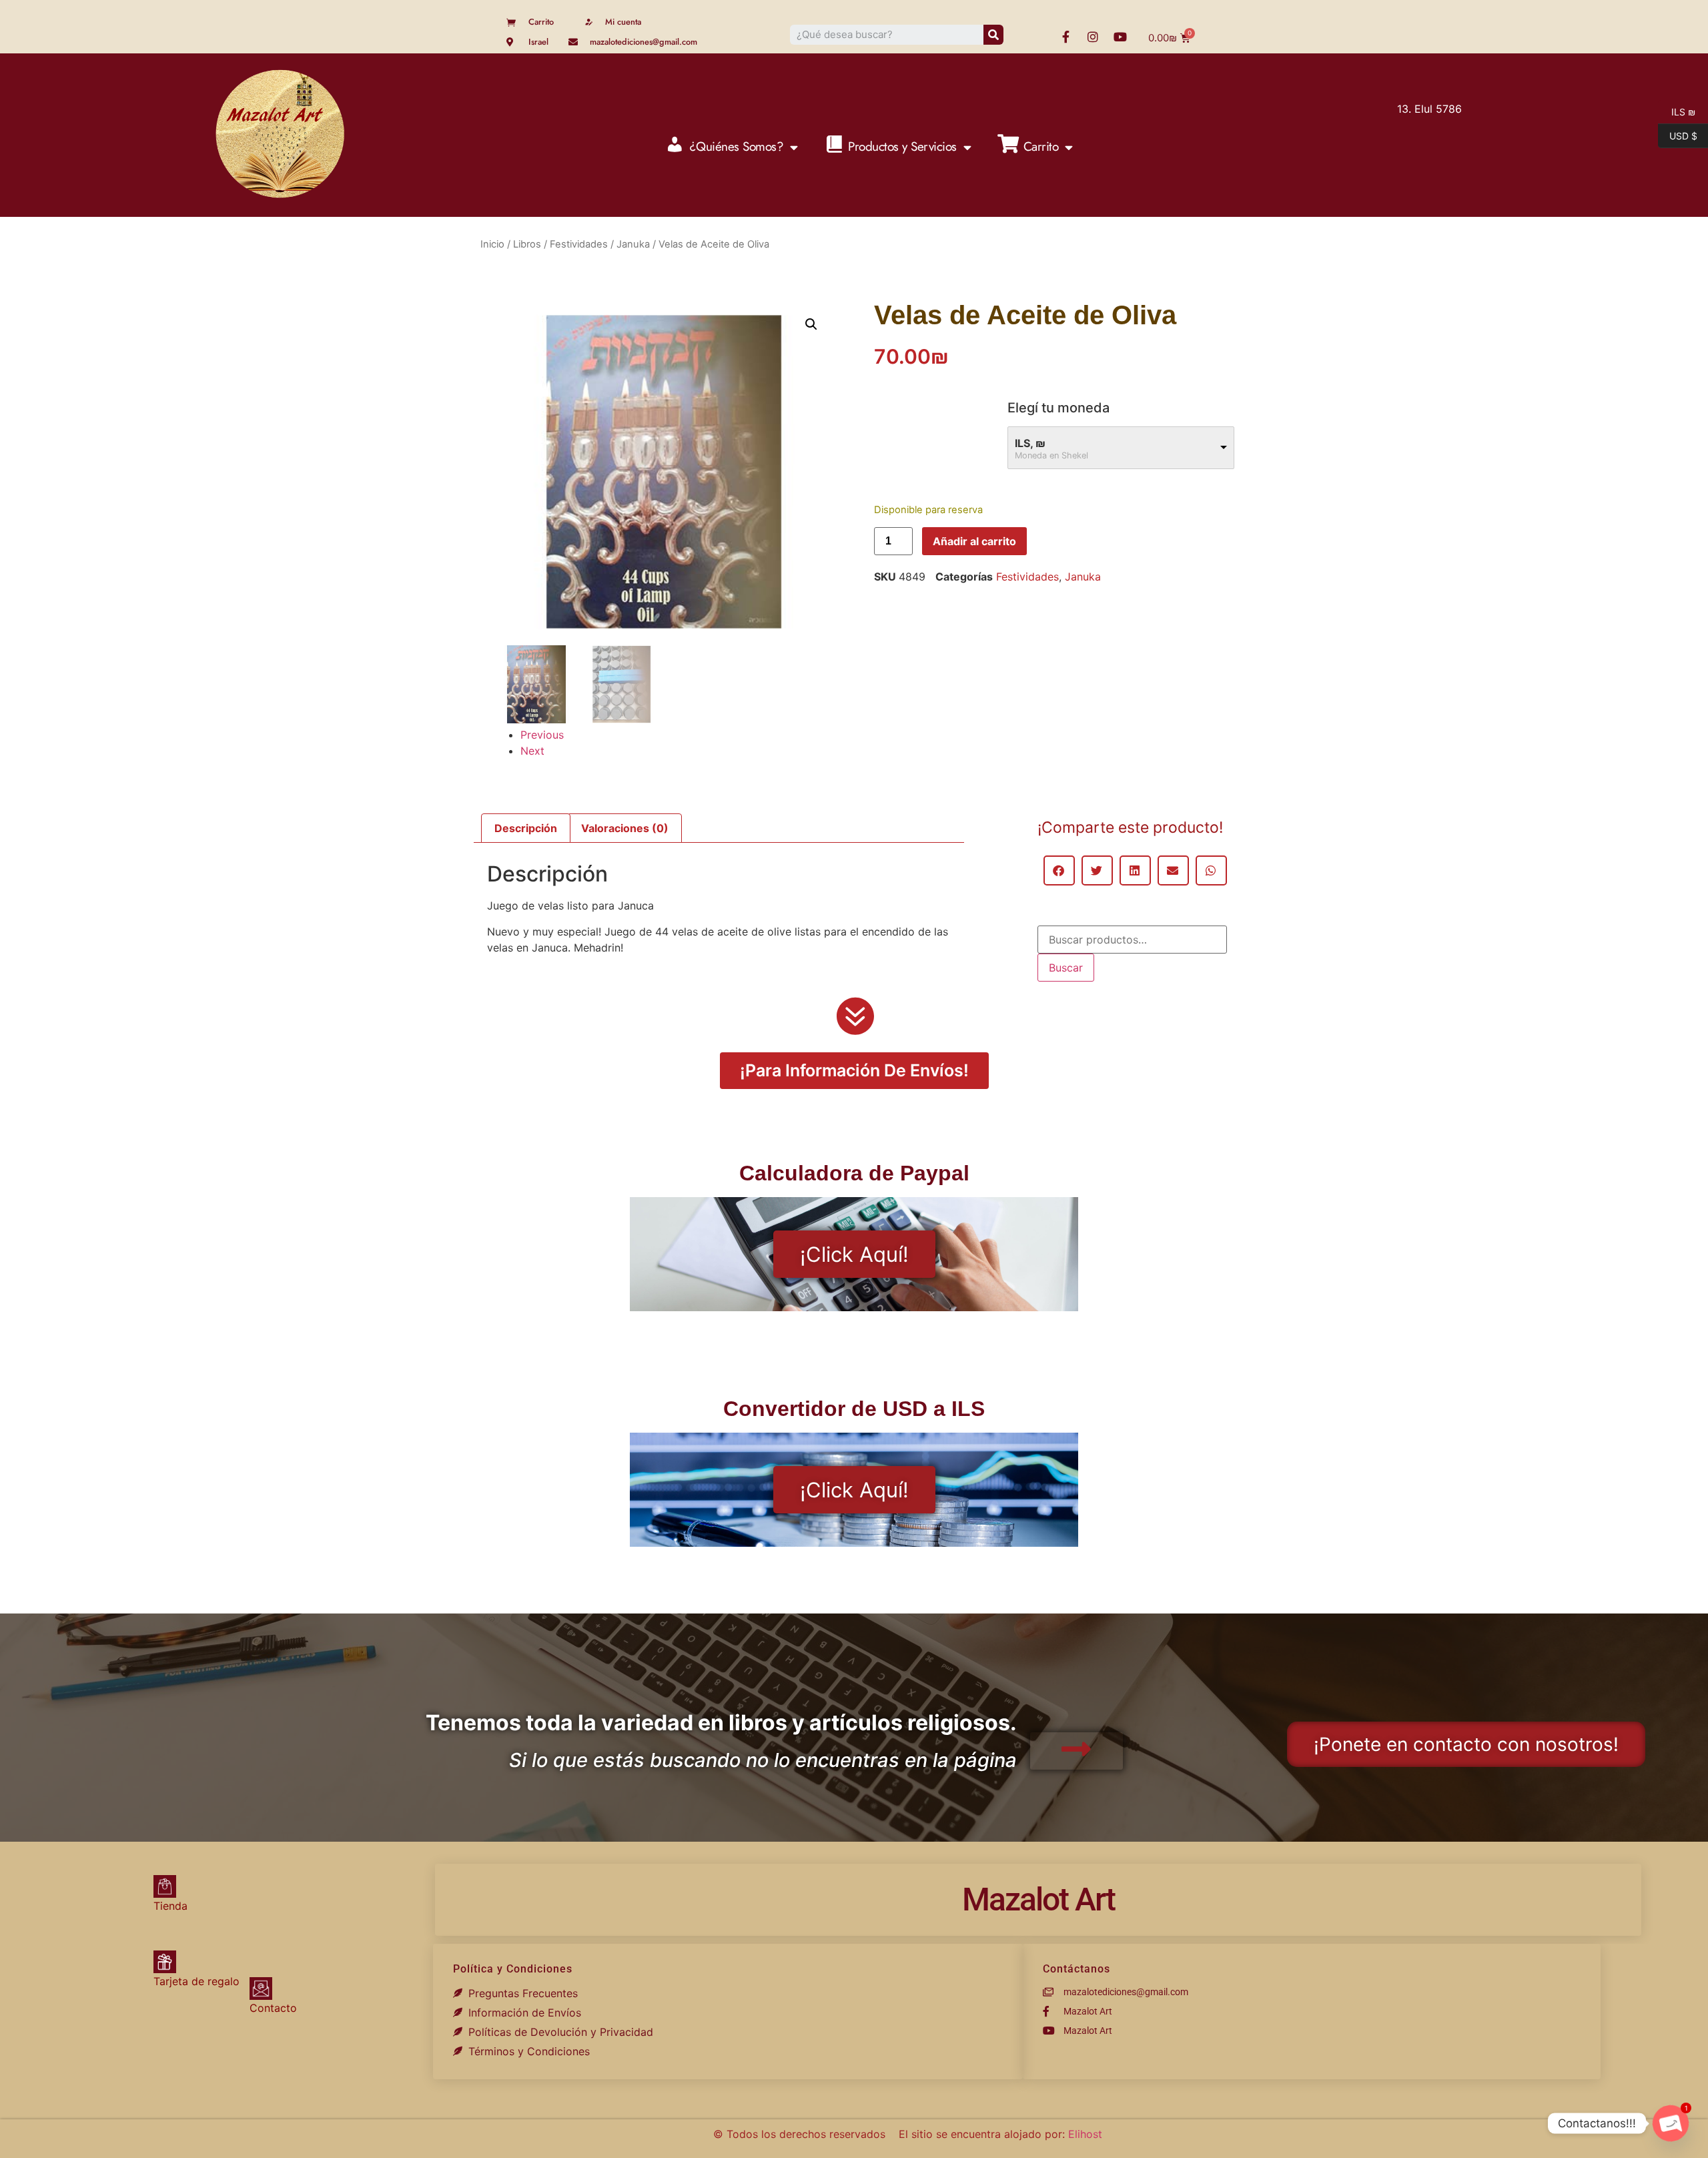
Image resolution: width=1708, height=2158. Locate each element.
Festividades (579, 244)
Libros (527, 244)
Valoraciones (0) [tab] (625, 828)
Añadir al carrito (974, 541)
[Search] (993, 35)
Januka (633, 244)
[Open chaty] (1671, 2123)
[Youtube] (1120, 37)
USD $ (1678, 135)
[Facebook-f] (1065, 37)
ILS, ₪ (1030, 443)
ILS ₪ (1677, 111)
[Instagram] (1093, 37)
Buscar (1066, 968)
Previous (542, 735)
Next (532, 751)
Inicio (492, 244)
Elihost (1085, 2134)
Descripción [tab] (526, 828)
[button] (811, 324)
